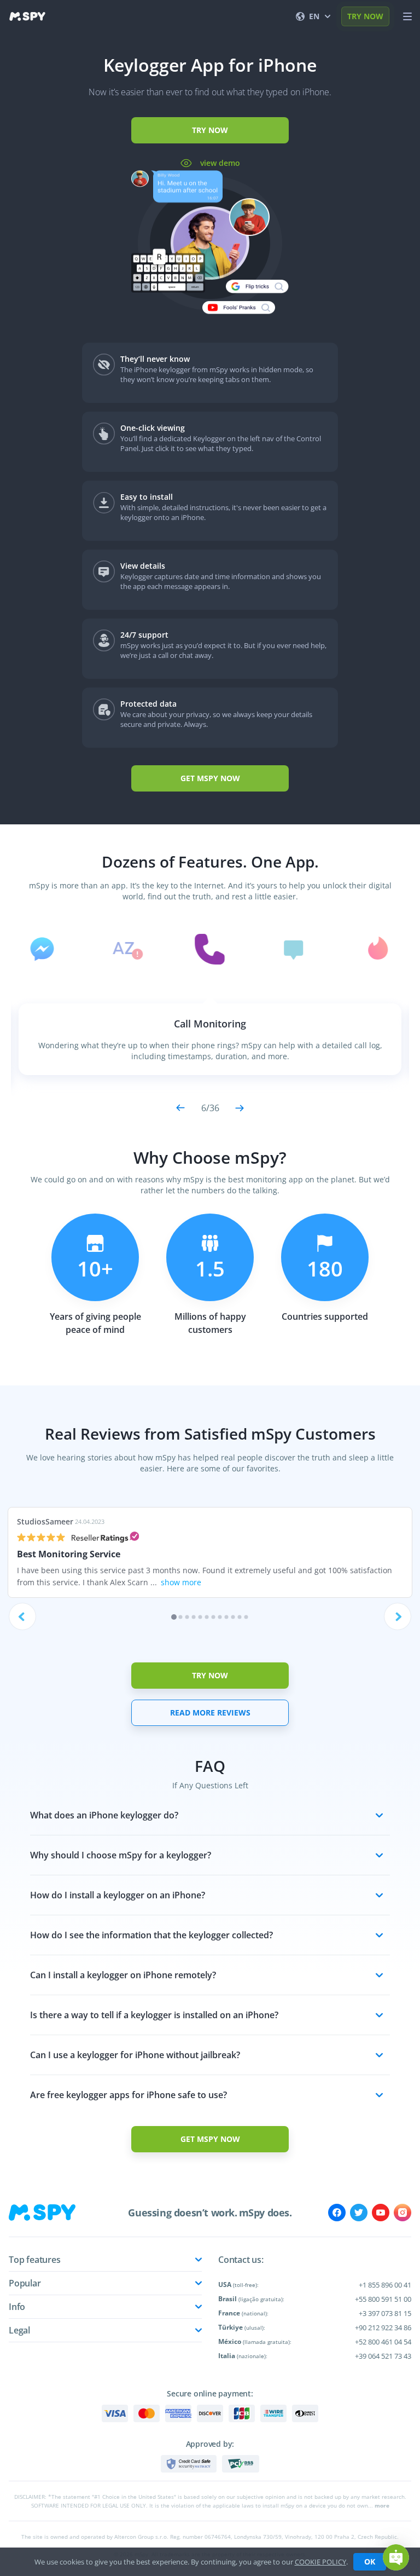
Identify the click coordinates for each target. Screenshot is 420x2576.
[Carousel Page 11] (240, 1617)
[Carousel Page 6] (207, 1617)
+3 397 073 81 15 (385, 2313)
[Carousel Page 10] (233, 1617)
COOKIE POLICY (320, 2562)
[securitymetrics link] (189, 2464)
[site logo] (27, 16)
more (382, 2505)
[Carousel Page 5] (200, 1617)
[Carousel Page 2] (181, 1617)
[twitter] (359, 2213)
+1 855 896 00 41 (385, 2285)
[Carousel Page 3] (187, 1617)
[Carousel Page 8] (220, 1617)
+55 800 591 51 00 (383, 2299)
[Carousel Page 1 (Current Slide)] (174, 1617)
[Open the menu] (407, 16)
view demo (219, 163)
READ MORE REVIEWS (210, 1712)
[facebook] (337, 2213)
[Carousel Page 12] (246, 1617)
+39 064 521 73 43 (383, 2356)
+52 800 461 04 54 (383, 2342)
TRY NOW (365, 16)
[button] (396, 2557)
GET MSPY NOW (210, 778)
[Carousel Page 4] (194, 1617)
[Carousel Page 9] (227, 1617)
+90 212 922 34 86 (383, 2327)
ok (370, 2561)
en (314, 16)
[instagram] (402, 2213)
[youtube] (381, 2213)
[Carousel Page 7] (214, 1617)
